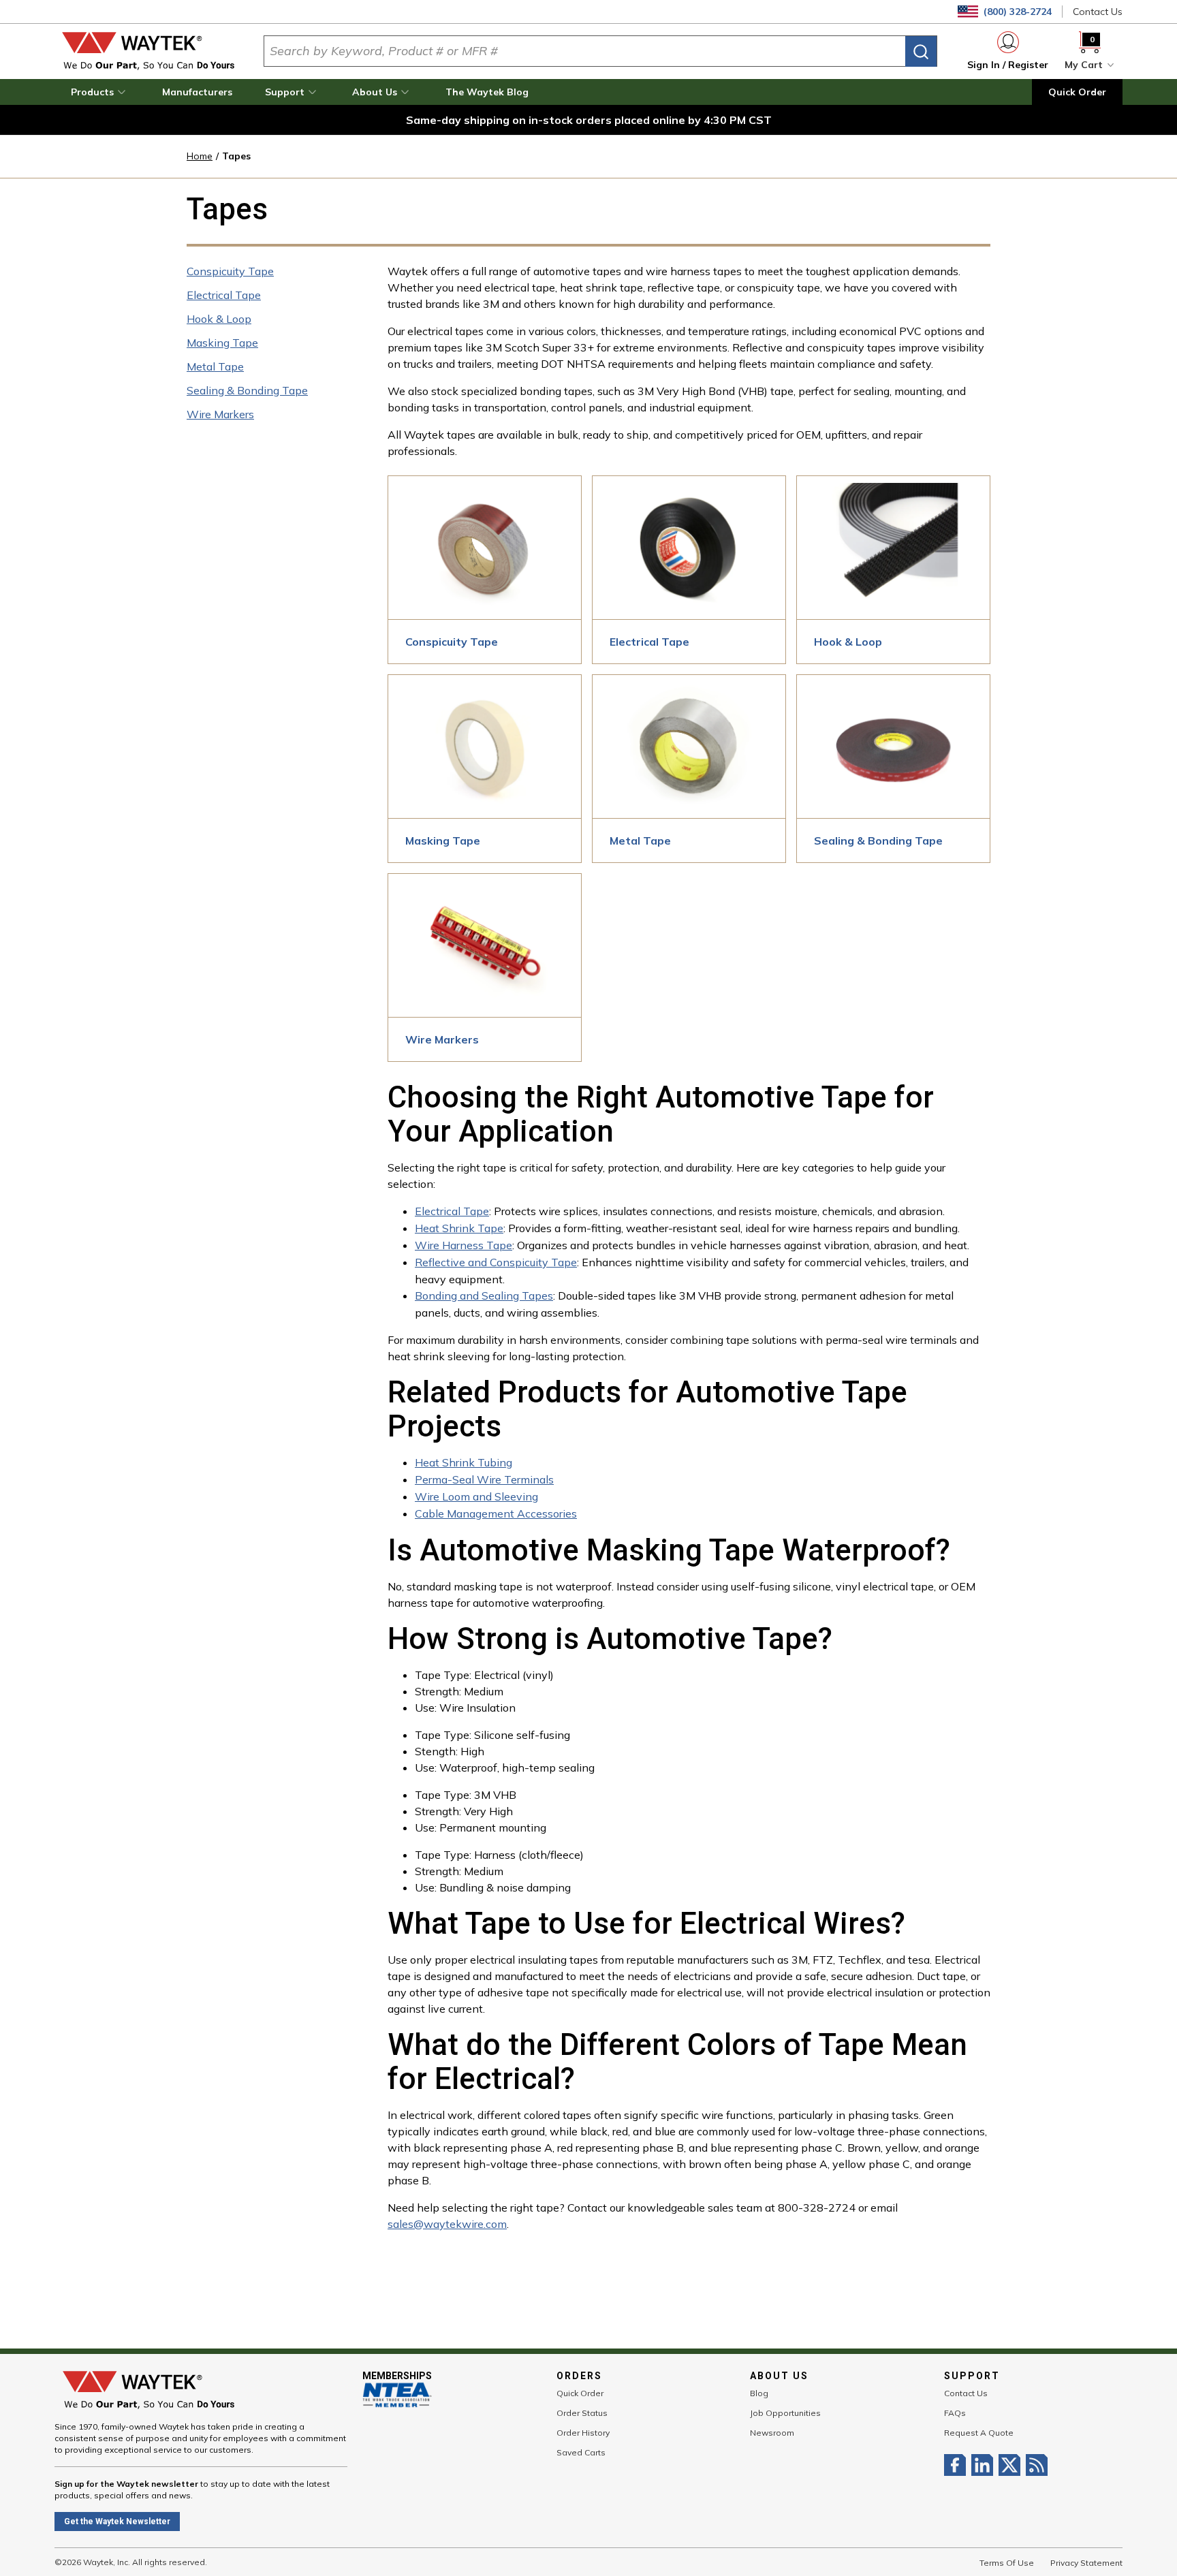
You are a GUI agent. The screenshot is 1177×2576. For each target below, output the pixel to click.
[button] (100, 92)
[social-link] (958, 2465)
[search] (921, 51)
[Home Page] (148, 51)
